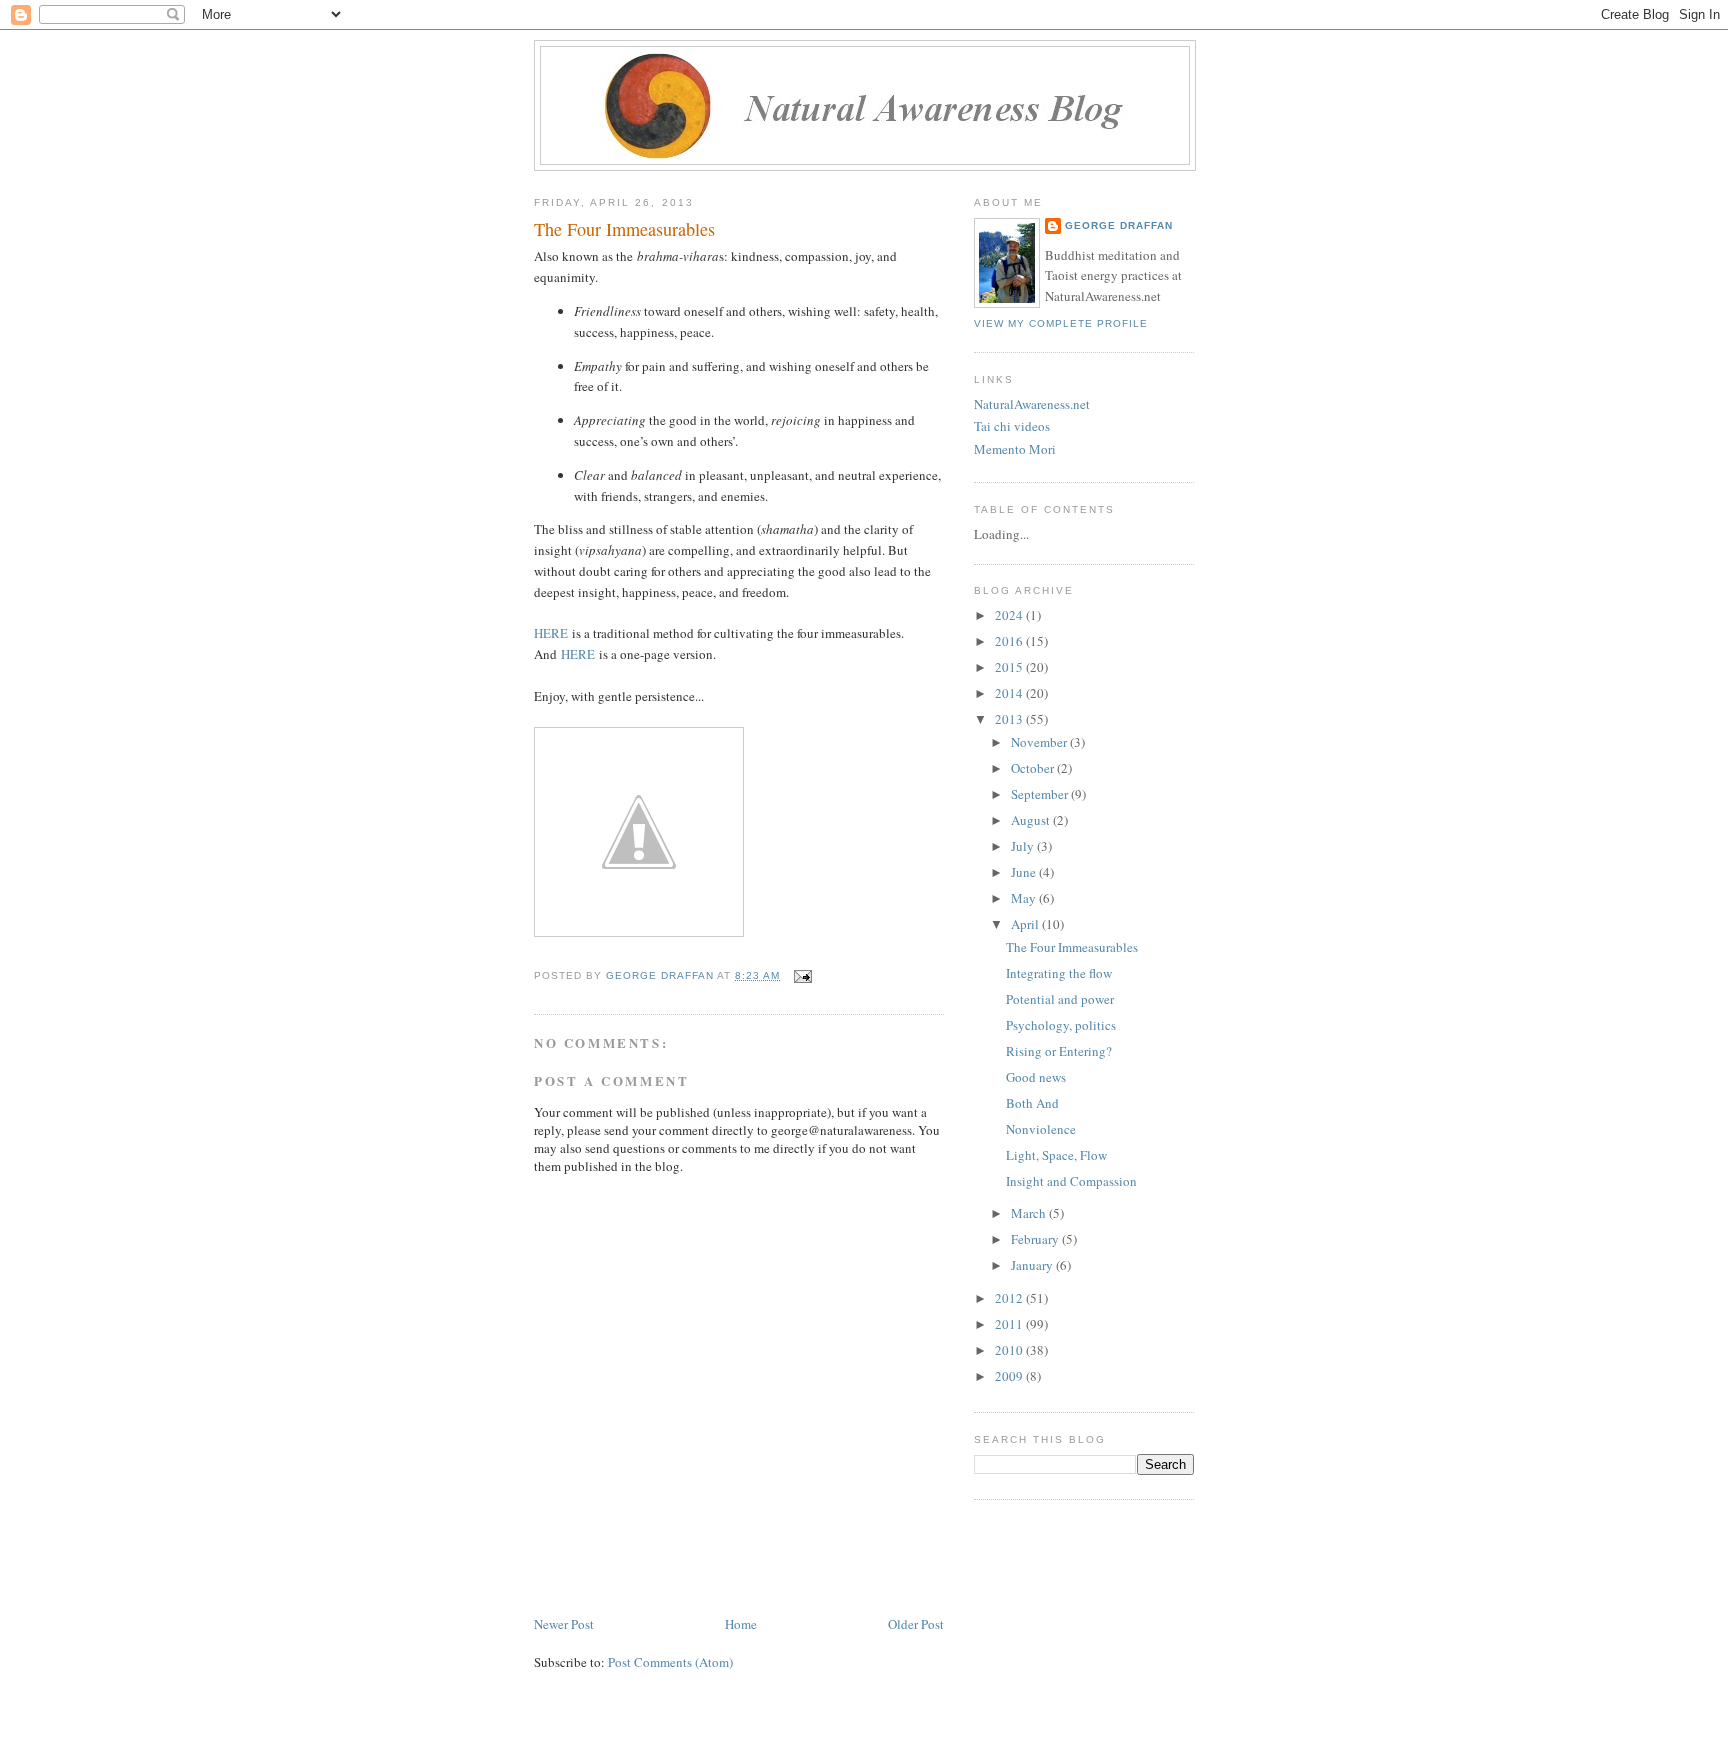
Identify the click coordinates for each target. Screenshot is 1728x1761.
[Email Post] (802, 975)
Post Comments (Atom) (670, 1662)
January (1033, 1265)
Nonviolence (1041, 1129)
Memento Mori (1015, 449)
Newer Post (564, 1624)
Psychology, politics (1061, 1025)
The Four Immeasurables (1072, 947)
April (1026, 924)
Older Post (916, 1624)
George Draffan (1119, 225)
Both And (1032, 1103)
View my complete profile (1061, 323)
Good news (1036, 1077)
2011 (1010, 1324)
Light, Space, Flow (1056, 1155)
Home (741, 1624)
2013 (1010, 719)
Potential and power (1060, 999)
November (1040, 742)
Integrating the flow (1059, 973)
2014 (1010, 693)
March (1030, 1213)
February (1036, 1239)
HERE (551, 633)
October (1034, 768)
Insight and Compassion (1071, 1181)
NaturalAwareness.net (1032, 404)
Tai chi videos (1012, 426)
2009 (1010, 1376)
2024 (1010, 615)
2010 (1010, 1350)
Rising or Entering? (1059, 1051)
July (1024, 846)
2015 (1010, 667)
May (1025, 898)
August (1032, 820)
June (1025, 872)
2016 (1010, 641)
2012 (1010, 1298)
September (1041, 794)
